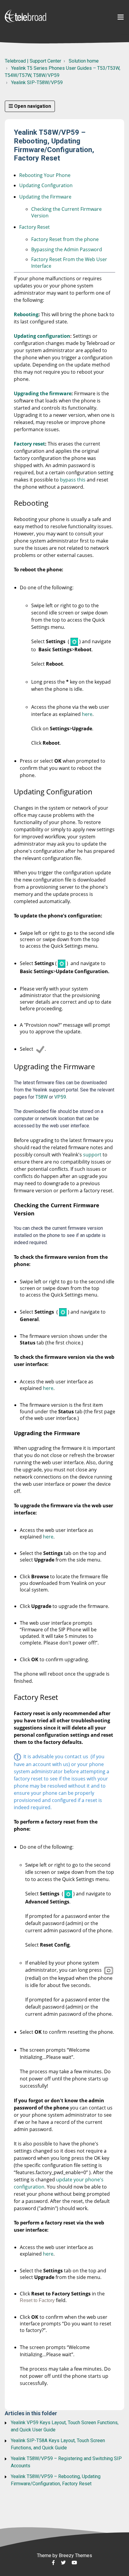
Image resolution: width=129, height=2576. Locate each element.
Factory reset (29, 444)
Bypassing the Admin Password (67, 249)
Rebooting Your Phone (45, 175)
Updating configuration (42, 336)
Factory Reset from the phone (65, 239)
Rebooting (26, 314)
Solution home (84, 61)
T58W (41, 1097)
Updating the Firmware (45, 197)
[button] (121, 17)
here (87, 714)
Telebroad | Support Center (33, 61)
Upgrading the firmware (43, 393)
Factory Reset (34, 227)
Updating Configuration (46, 185)
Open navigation (32, 106)
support (92, 1155)
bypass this (73, 480)
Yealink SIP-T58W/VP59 (37, 82)
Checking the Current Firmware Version (66, 212)
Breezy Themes (75, 2555)
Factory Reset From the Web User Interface (69, 263)
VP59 (60, 1097)
